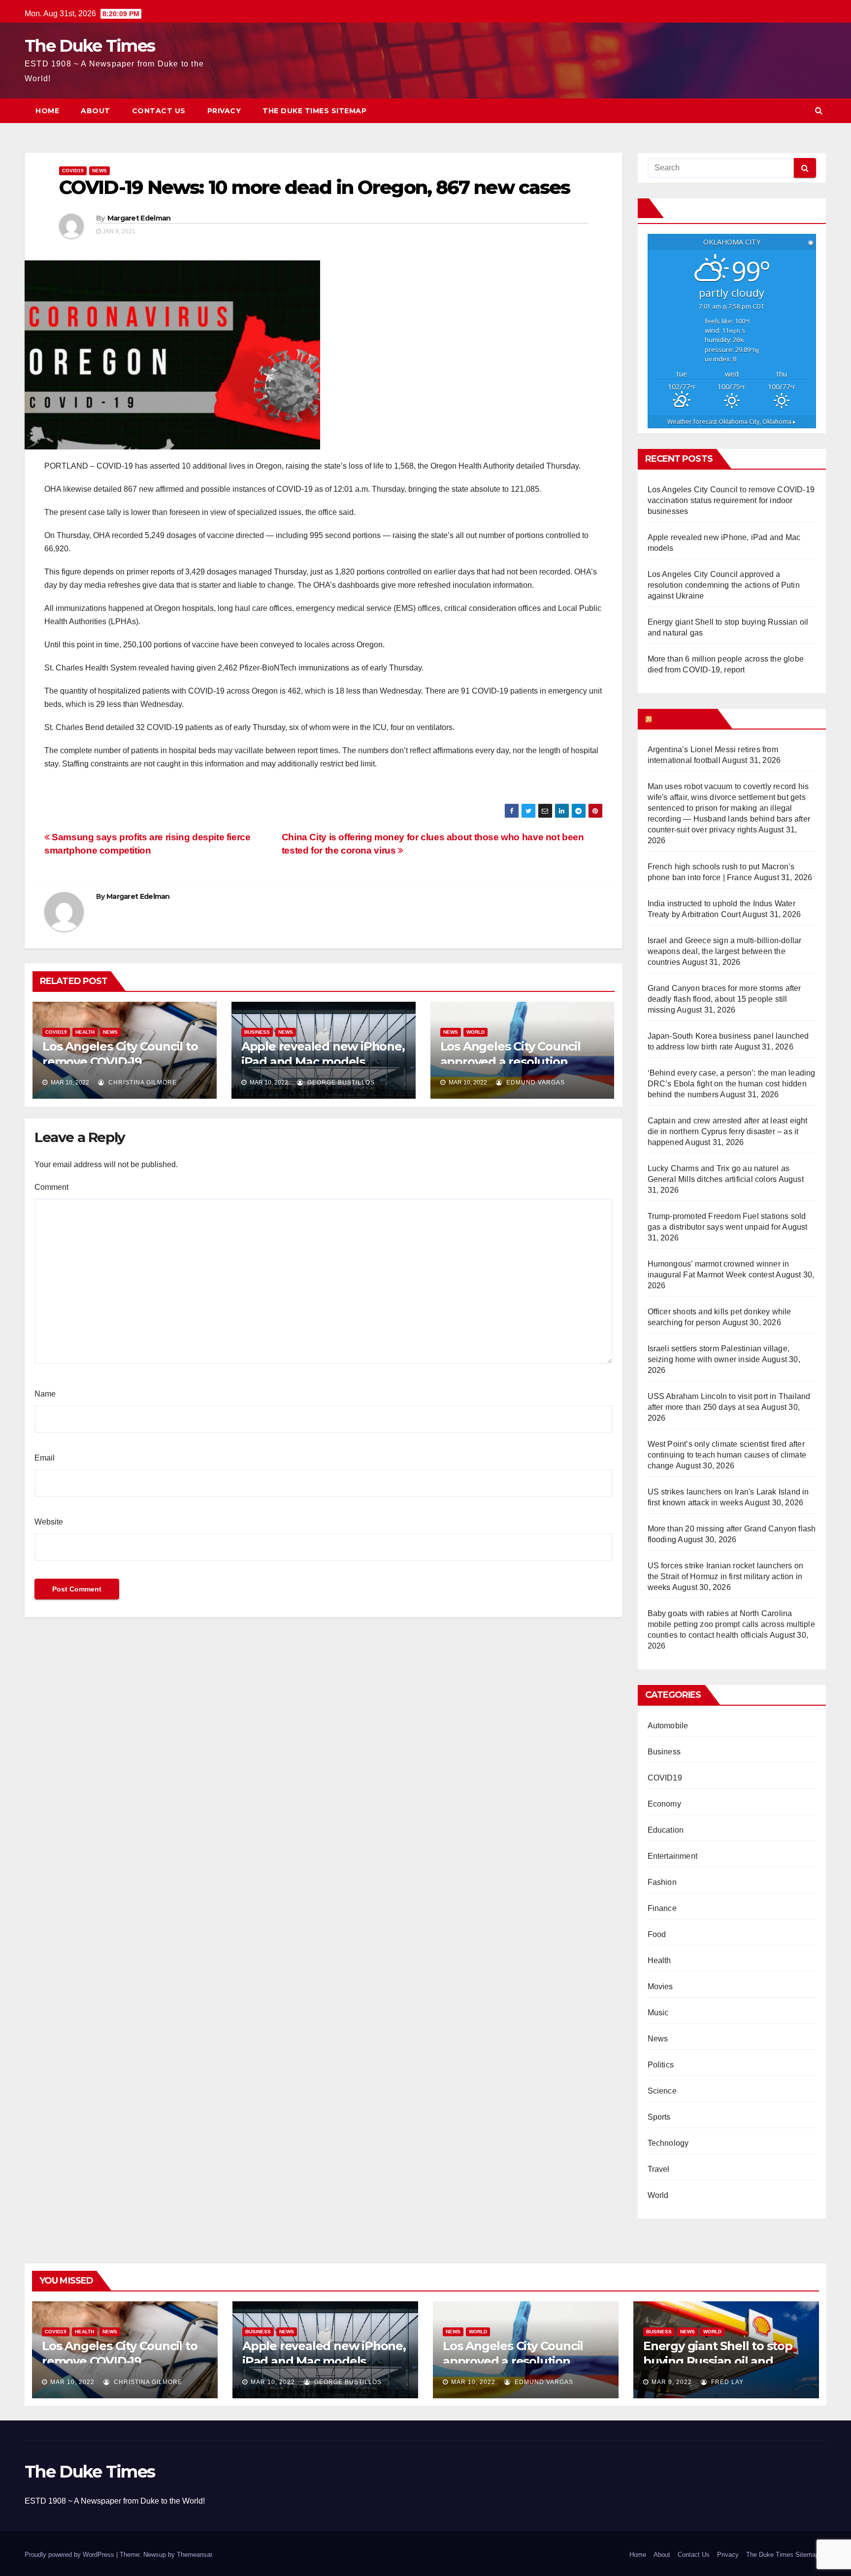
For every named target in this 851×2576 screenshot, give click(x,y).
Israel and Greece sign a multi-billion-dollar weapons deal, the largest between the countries (725, 951)
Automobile (668, 1726)
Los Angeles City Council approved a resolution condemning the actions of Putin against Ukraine (724, 585)
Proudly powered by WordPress (70, 2555)
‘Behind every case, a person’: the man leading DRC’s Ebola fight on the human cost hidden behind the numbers (732, 1084)
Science (662, 2091)
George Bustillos (340, 1082)
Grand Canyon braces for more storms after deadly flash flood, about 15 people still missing (724, 999)
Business (257, 1032)
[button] (819, 111)
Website (49, 1522)
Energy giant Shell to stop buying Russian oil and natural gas (718, 2361)
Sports (659, 2117)
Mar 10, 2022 (72, 2382)
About (96, 111)
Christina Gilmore (142, 1082)
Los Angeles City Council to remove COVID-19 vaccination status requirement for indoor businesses (731, 500)
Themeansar (194, 2555)
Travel (659, 2169)
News (99, 171)
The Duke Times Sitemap (314, 111)
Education (666, 1830)
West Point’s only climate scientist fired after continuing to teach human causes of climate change (727, 1455)
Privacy (224, 111)
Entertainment (673, 1856)
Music (658, 2013)
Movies (660, 1987)
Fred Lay (726, 2382)
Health (85, 1032)
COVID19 (73, 171)
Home (47, 111)
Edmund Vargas (535, 1082)
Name (45, 1394)
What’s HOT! (684, 719)
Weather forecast (732, 422)
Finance (662, 1908)
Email (45, 1458)
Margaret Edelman (139, 218)
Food (657, 1934)
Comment (51, 1187)
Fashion (662, 1882)
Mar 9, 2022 (672, 2382)
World (475, 1032)
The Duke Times (90, 46)
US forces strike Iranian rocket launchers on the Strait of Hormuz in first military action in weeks (726, 1576)
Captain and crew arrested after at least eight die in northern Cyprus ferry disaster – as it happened (728, 1131)
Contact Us (159, 111)
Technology (668, 2143)
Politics (661, 2065)
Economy (664, 1804)
